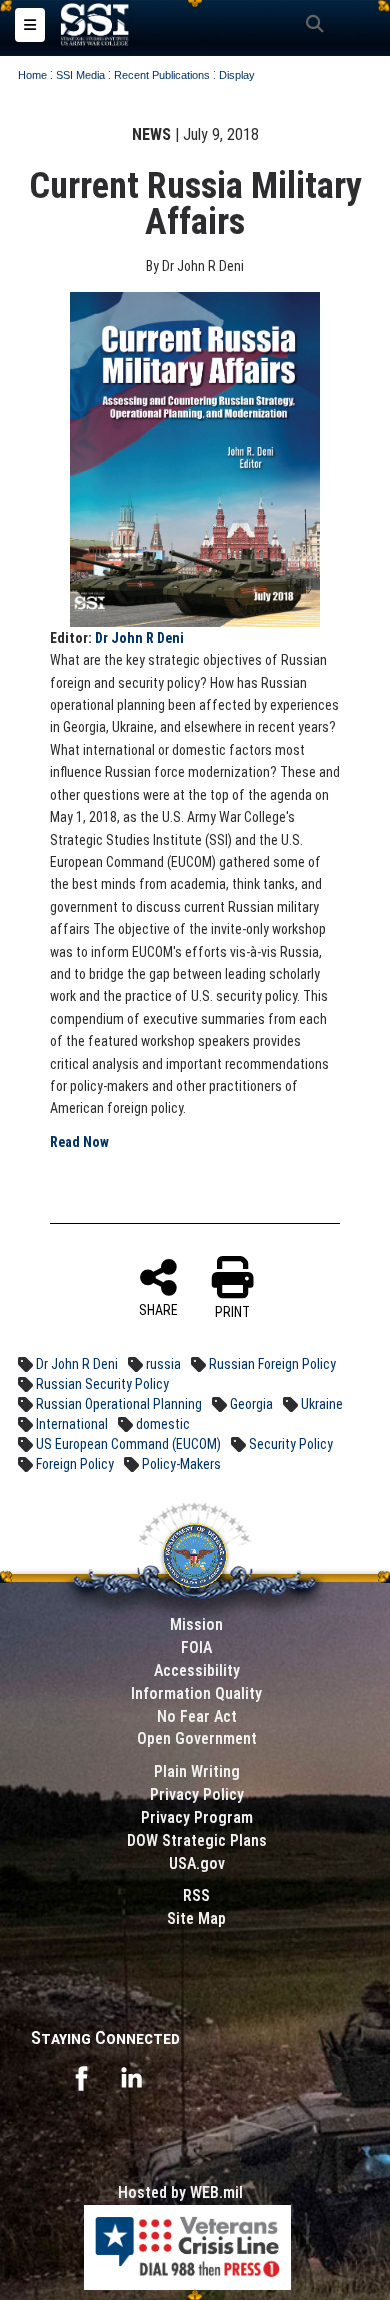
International (72, 1424)
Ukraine (322, 1404)
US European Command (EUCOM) (128, 1444)
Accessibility (197, 1670)
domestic (163, 1424)
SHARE (158, 1310)
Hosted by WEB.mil (180, 2192)
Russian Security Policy (102, 1384)
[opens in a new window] (81, 2076)
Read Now (79, 1142)
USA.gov (197, 1863)
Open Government (197, 1738)
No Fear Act (197, 1716)
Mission (196, 1624)
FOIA (196, 1647)
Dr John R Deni (139, 638)
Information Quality (196, 1693)
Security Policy (291, 1444)
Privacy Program (197, 1817)
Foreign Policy (75, 1464)
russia (163, 1364)
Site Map (196, 1918)
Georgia (251, 1404)
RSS (196, 1895)
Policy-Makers (181, 1464)
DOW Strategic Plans (197, 1840)
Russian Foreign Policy (272, 1364)
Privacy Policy (197, 1794)
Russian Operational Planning (119, 1404)
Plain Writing (197, 1771)
